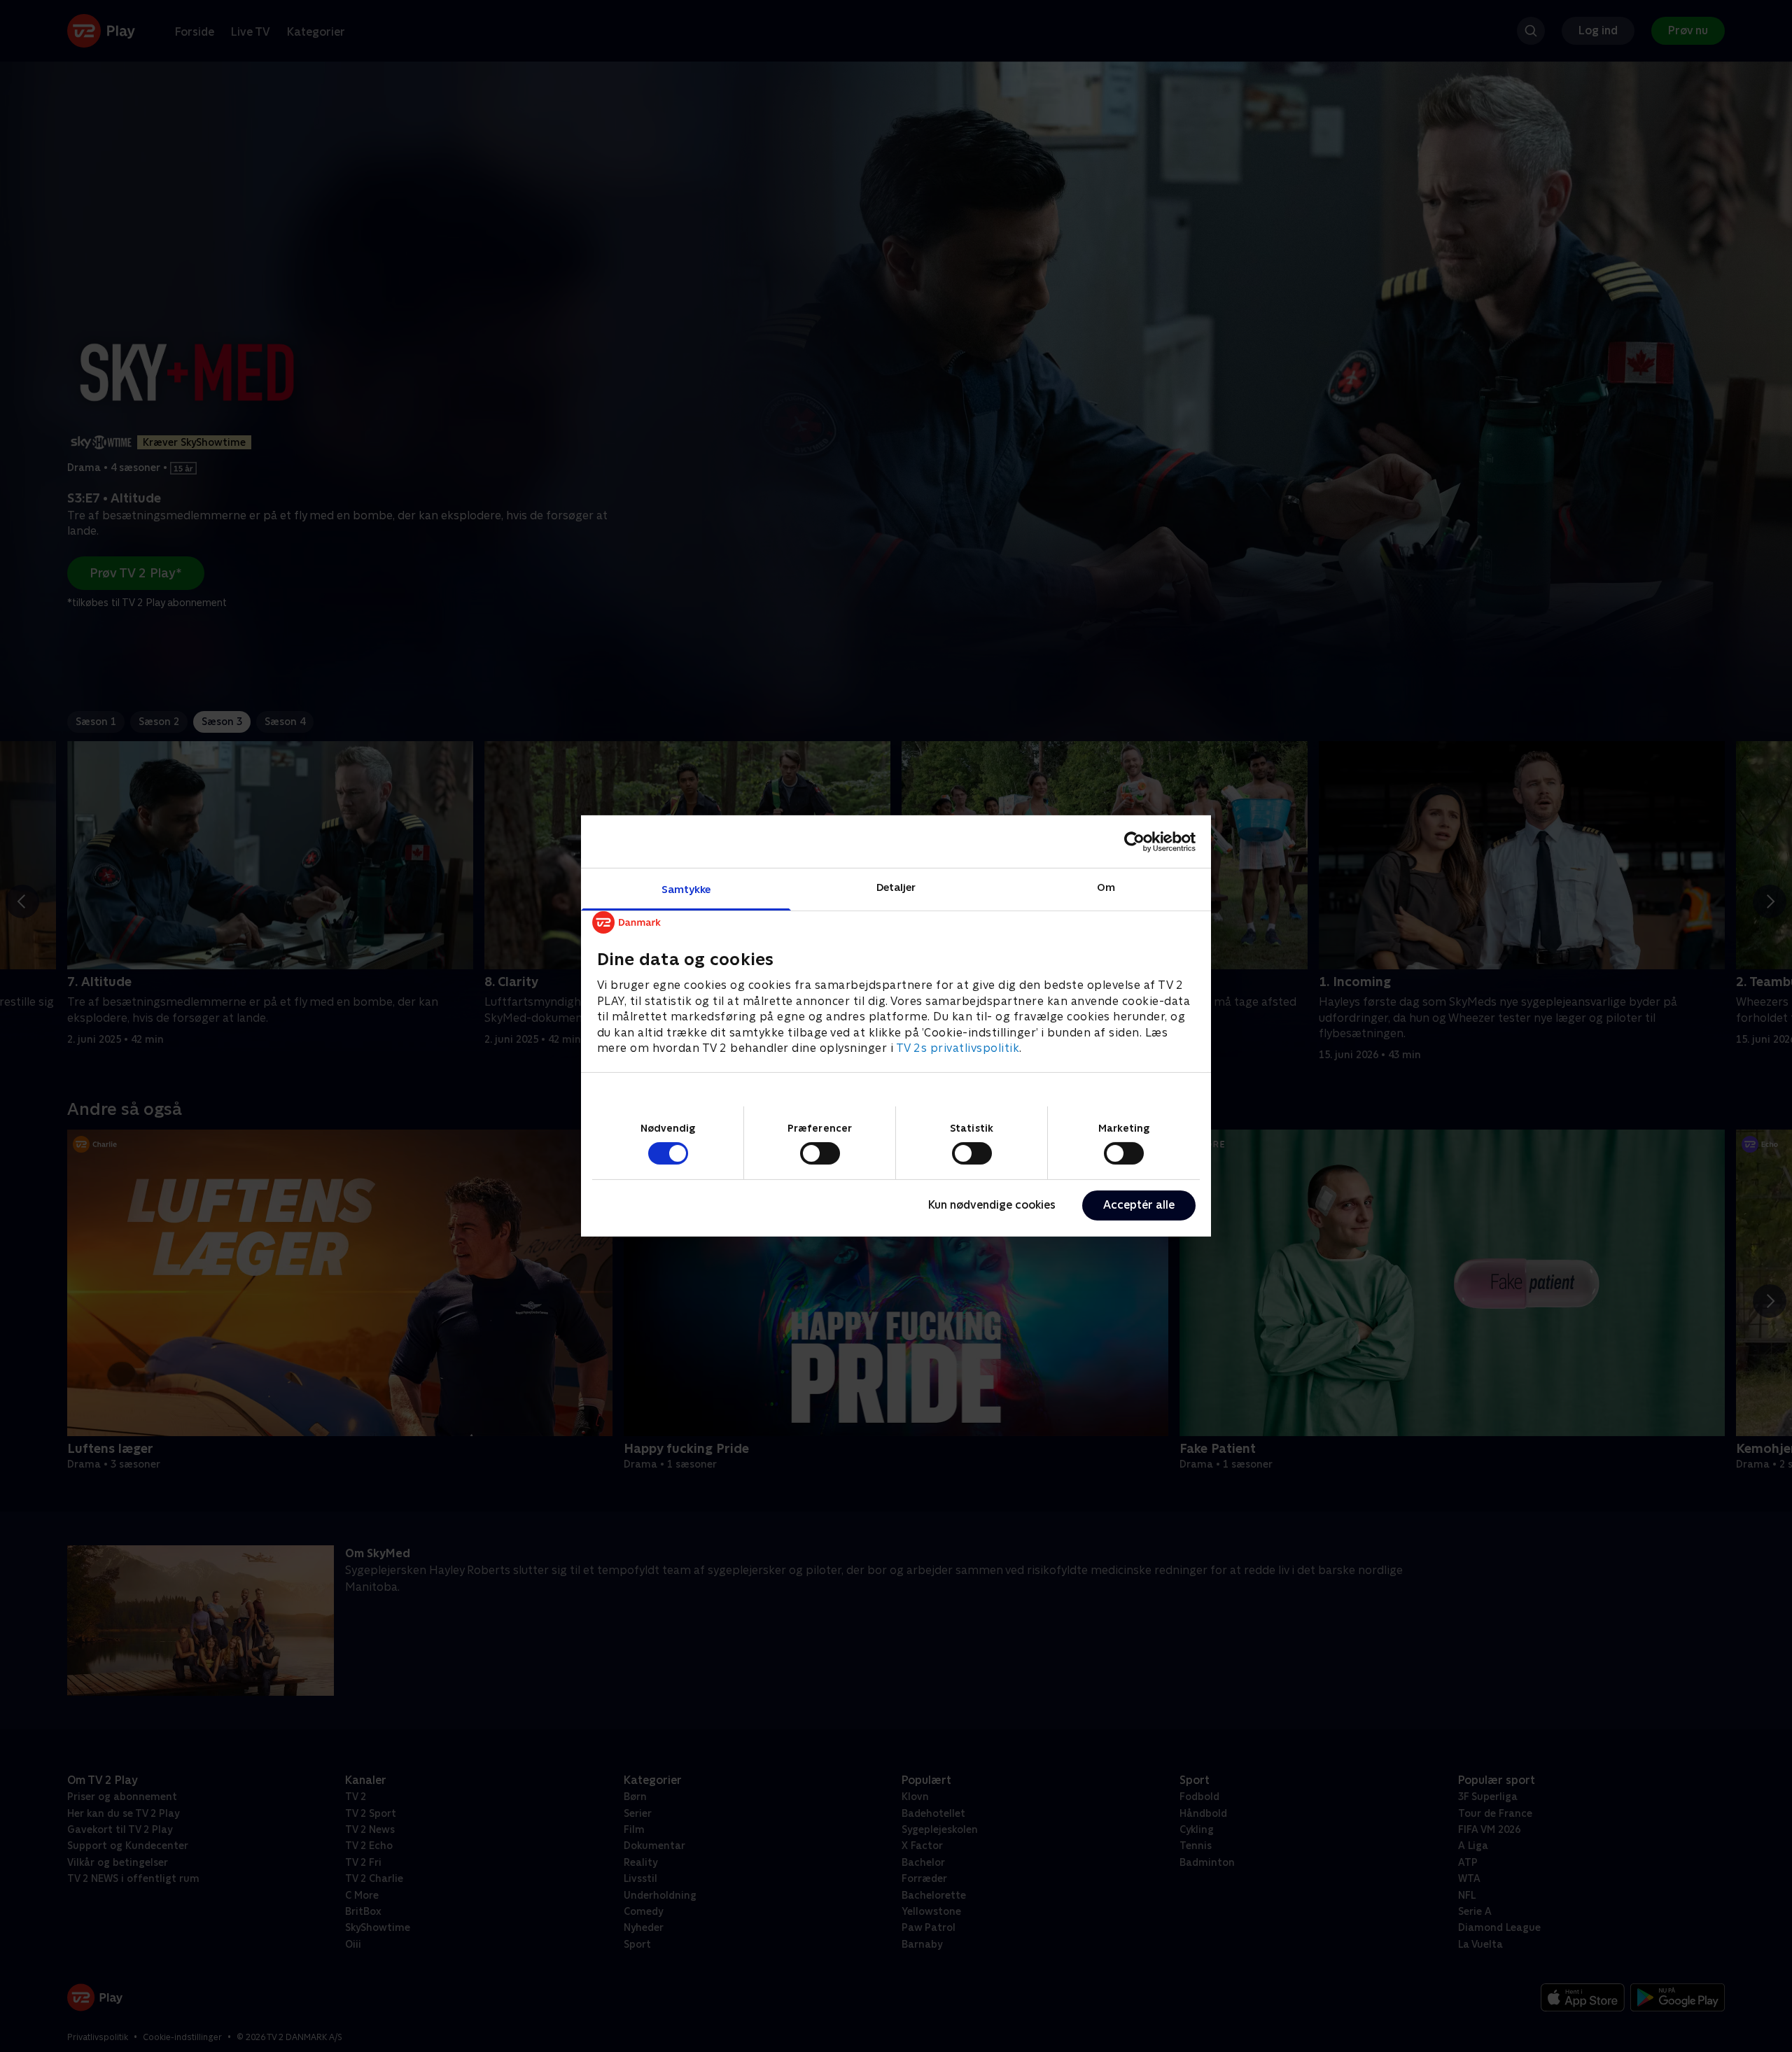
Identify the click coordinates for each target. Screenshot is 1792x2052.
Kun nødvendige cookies (992, 1205)
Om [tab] (1106, 887)
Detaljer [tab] (896, 887)
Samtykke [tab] (686, 889)
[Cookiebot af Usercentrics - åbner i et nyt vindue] (1134, 841)
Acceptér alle (1139, 1205)
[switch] (820, 1153)
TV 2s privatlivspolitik (958, 1048)
